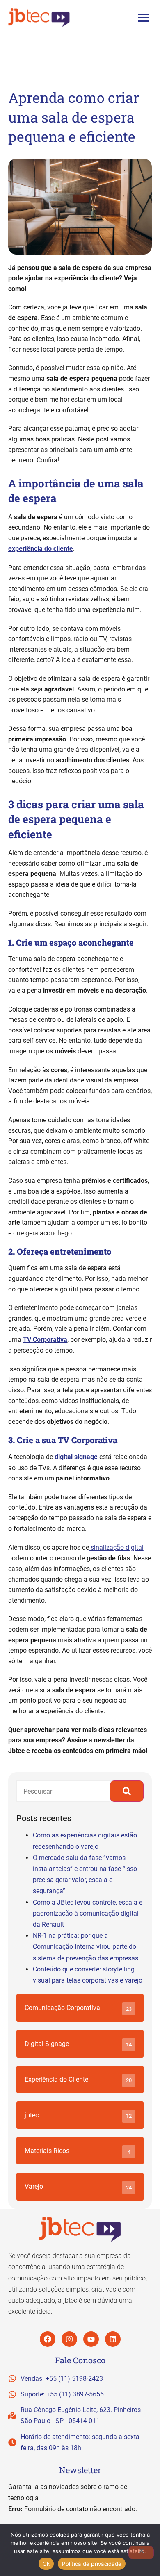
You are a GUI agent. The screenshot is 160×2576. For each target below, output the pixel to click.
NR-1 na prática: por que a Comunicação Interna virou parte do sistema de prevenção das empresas (86, 1947)
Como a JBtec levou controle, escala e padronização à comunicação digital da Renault (88, 1913)
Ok (46, 2564)
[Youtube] (91, 2339)
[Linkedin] (113, 2339)
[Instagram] (69, 2339)
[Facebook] (48, 2339)
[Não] (141, 2553)
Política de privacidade (92, 2564)
